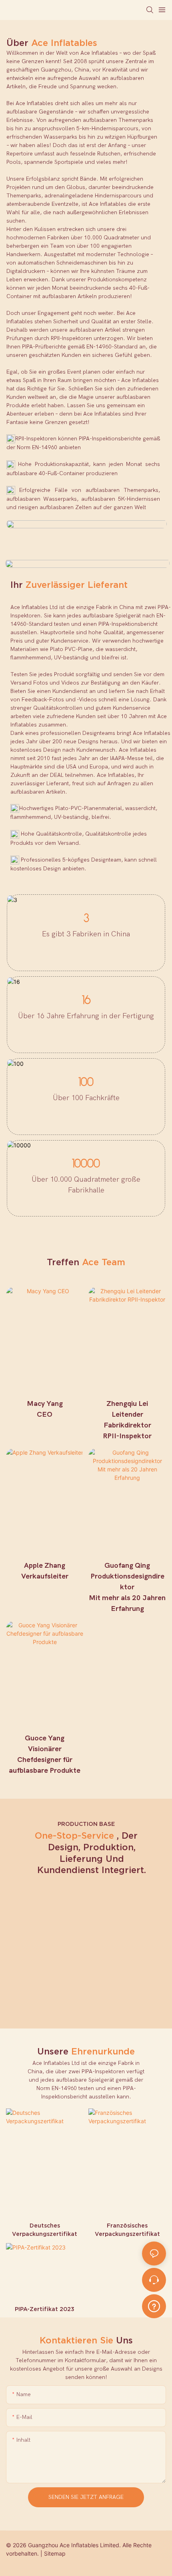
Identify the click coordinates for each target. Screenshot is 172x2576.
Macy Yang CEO (45, 1409)
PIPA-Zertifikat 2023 (45, 2309)
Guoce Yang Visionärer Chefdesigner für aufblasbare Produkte (45, 1754)
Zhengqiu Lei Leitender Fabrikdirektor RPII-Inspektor (127, 1420)
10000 (86, 1164)
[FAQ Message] (154, 2305)
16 (86, 1001)
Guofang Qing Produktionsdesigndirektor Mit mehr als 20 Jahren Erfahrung (127, 1587)
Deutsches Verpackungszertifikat (45, 2230)
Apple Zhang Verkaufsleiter (45, 1571)
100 (86, 1083)
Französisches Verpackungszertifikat (127, 2230)
